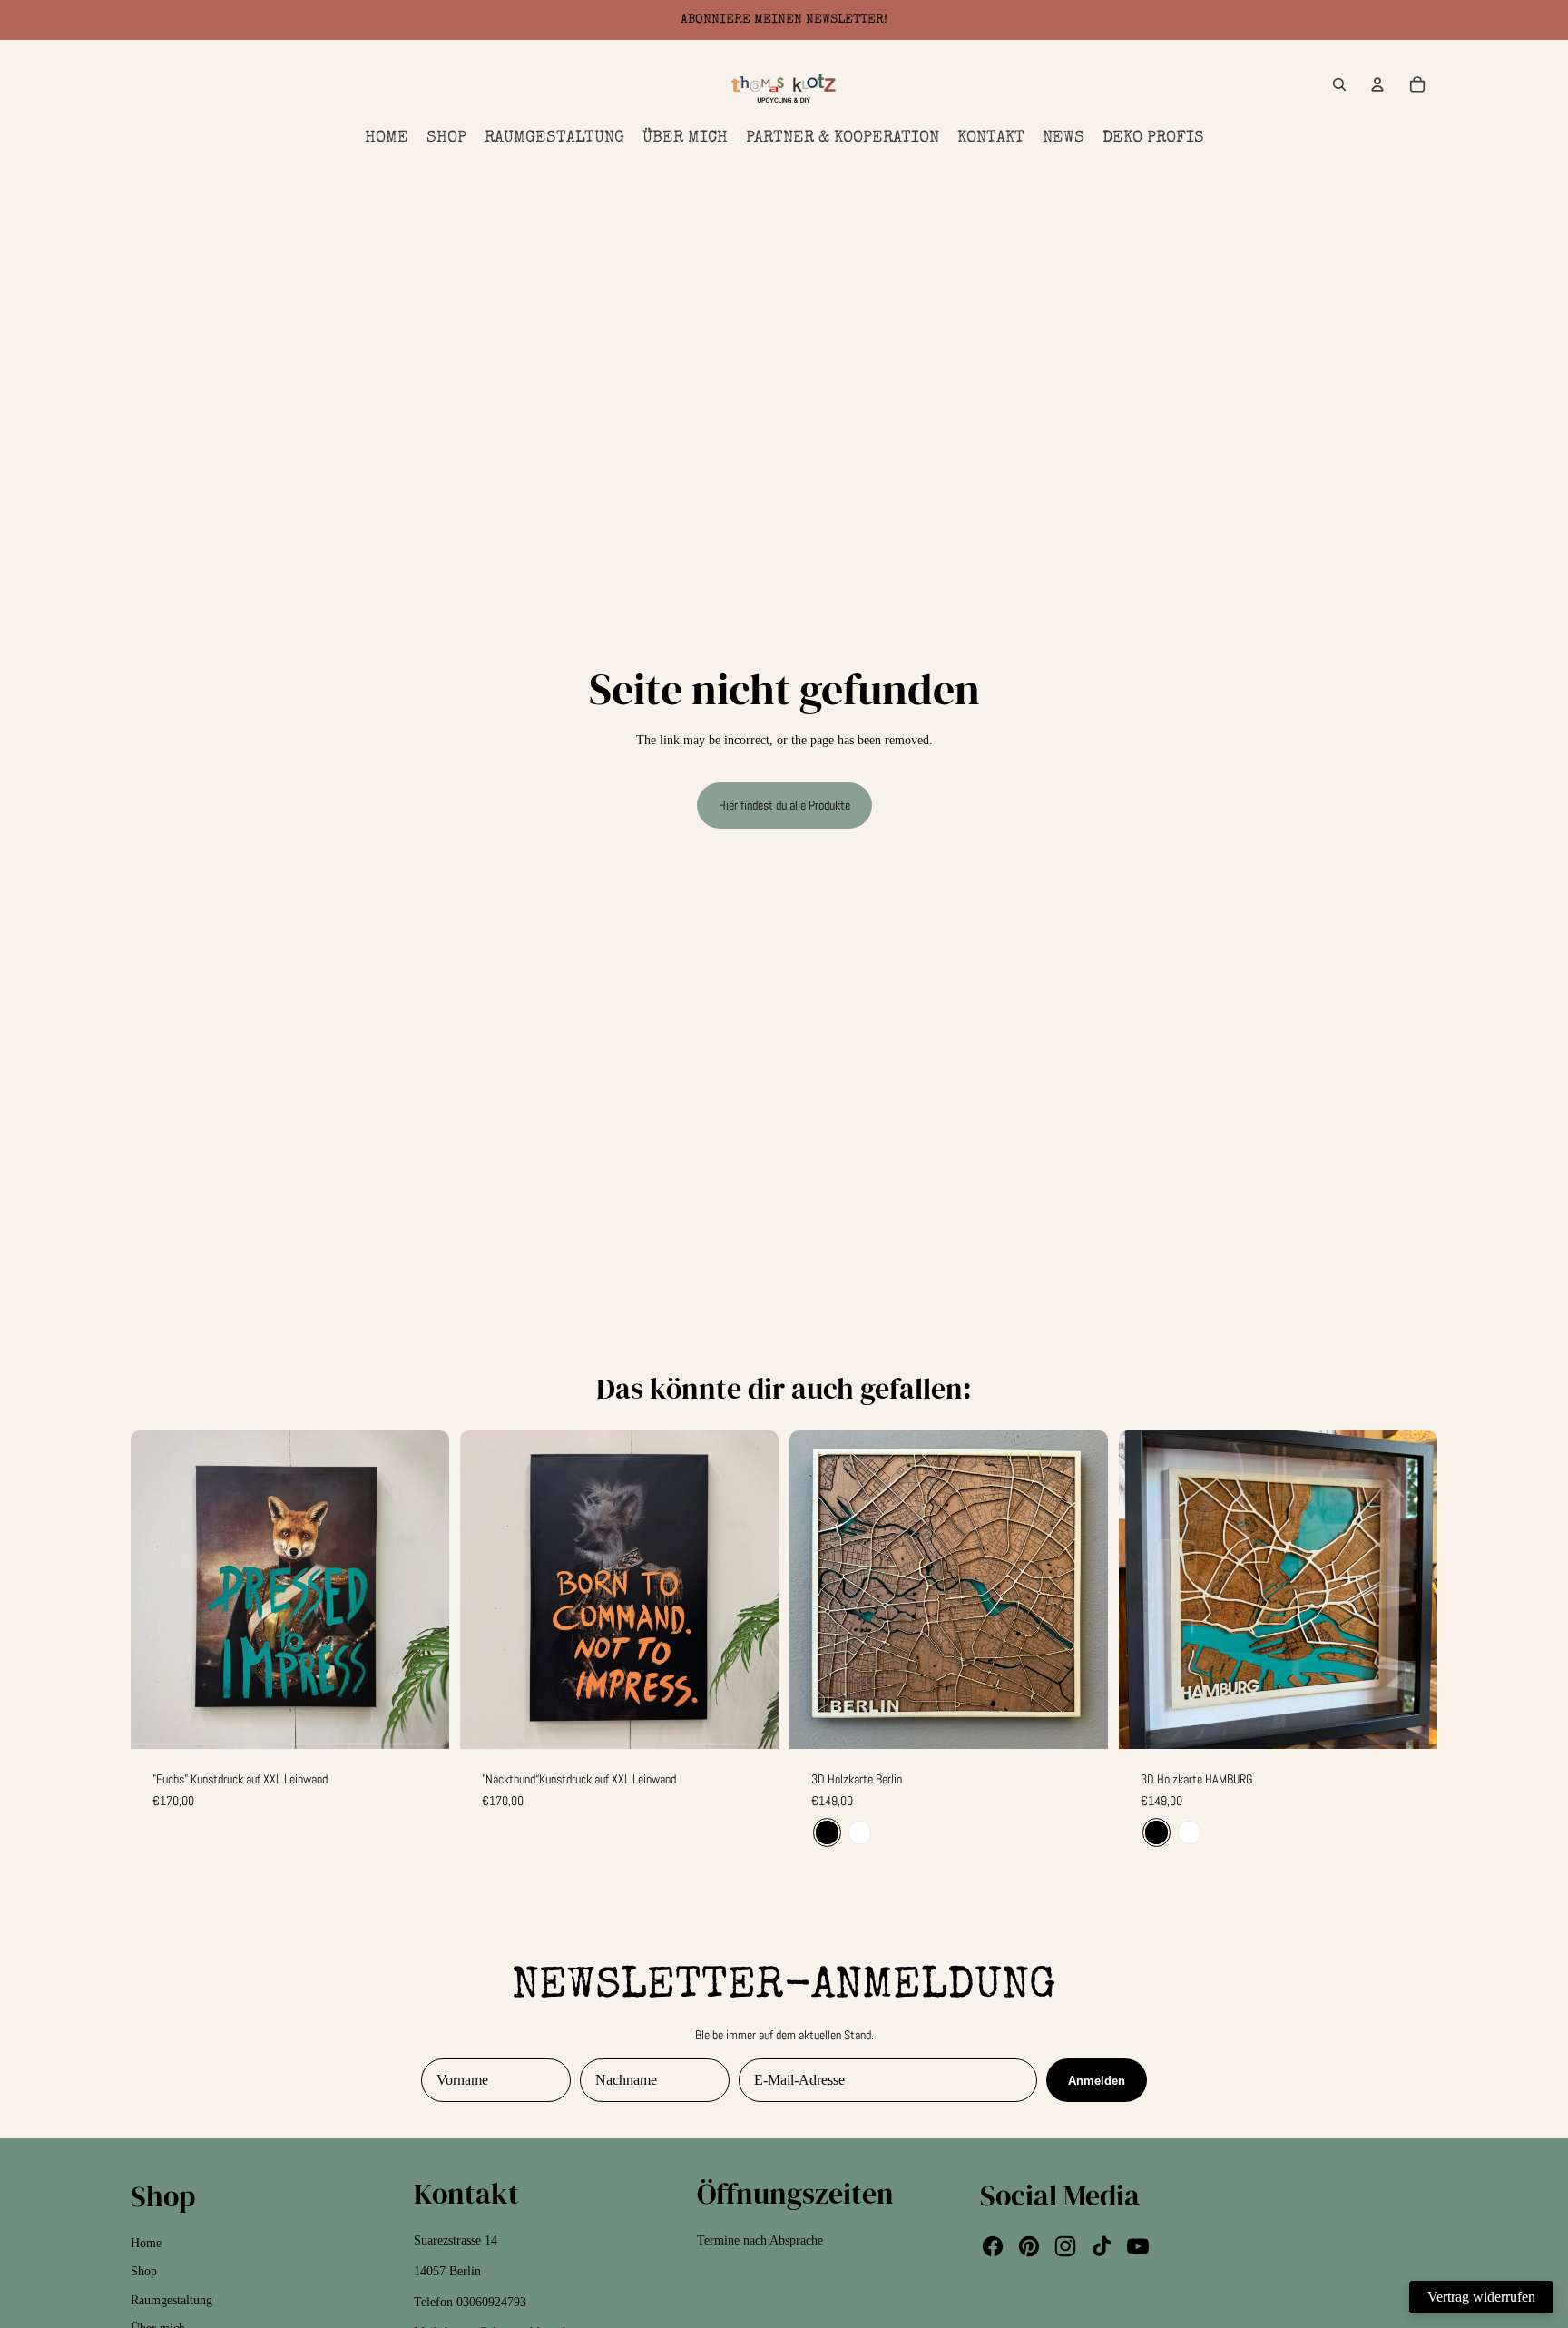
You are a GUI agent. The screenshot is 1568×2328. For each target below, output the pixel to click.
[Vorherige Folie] (817, 1589)
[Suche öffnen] (1339, 84)
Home (146, 2243)
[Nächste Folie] (1081, 1589)
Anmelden (1097, 2081)
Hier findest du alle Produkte (784, 805)
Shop (144, 2271)
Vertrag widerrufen (1481, 2297)
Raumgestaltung (171, 2300)
